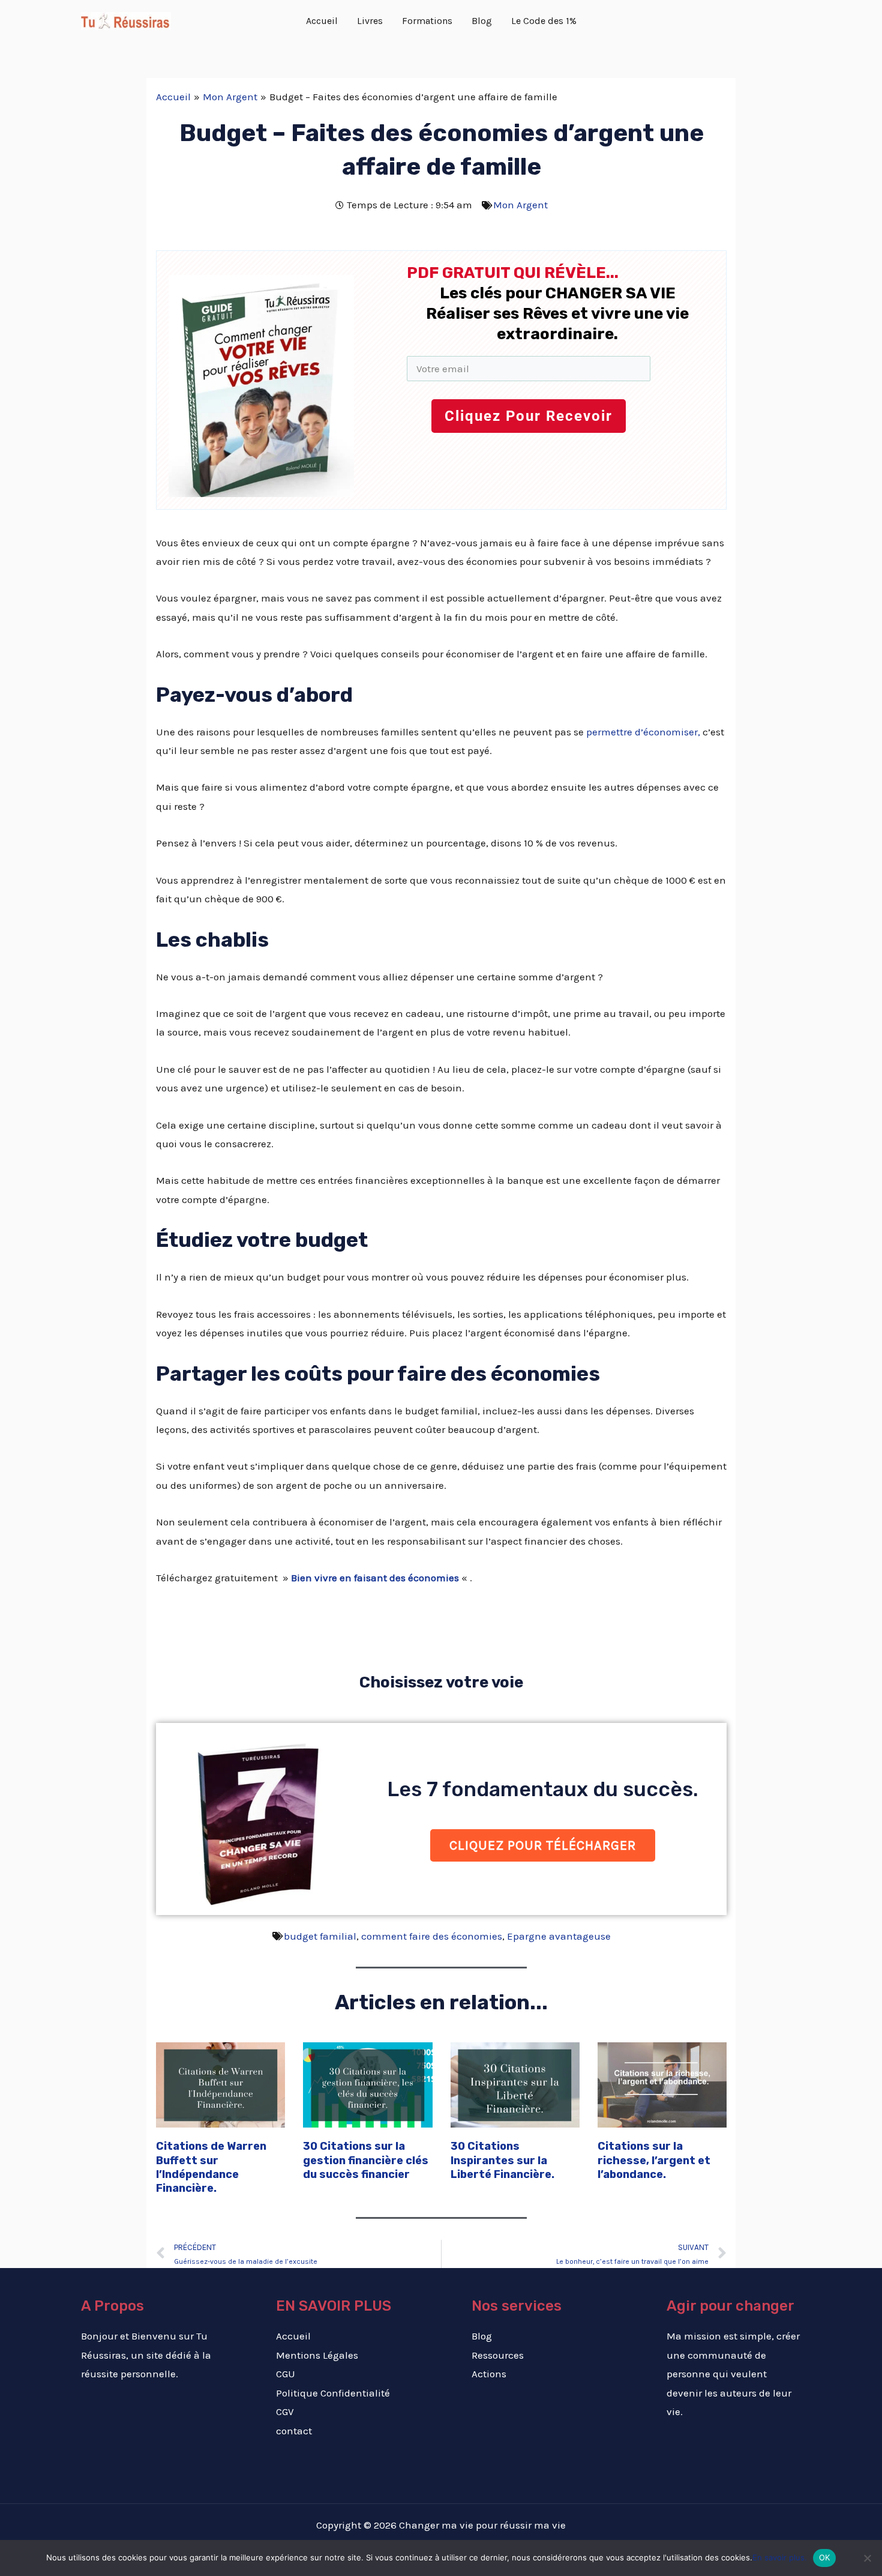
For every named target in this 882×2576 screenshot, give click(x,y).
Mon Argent (520, 205)
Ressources (498, 2355)
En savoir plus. (780, 2557)
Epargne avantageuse (559, 1936)
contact (294, 2431)
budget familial (320, 1936)
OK (825, 2557)
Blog (482, 2336)
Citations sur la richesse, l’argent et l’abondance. (654, 2160)
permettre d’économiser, (643, 732)
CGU (286, 2374)
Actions (489, 2374)
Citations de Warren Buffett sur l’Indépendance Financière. (211, 2167)
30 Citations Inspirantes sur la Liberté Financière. (502, 2160)
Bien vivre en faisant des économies (375, 1578)
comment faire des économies (432, 1936)
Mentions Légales (317, 2355)
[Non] (867, 2558)
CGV (285, 2412)
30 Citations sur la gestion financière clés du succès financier (366, 2160)
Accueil (293, 2336)
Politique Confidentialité (333, 2393)
